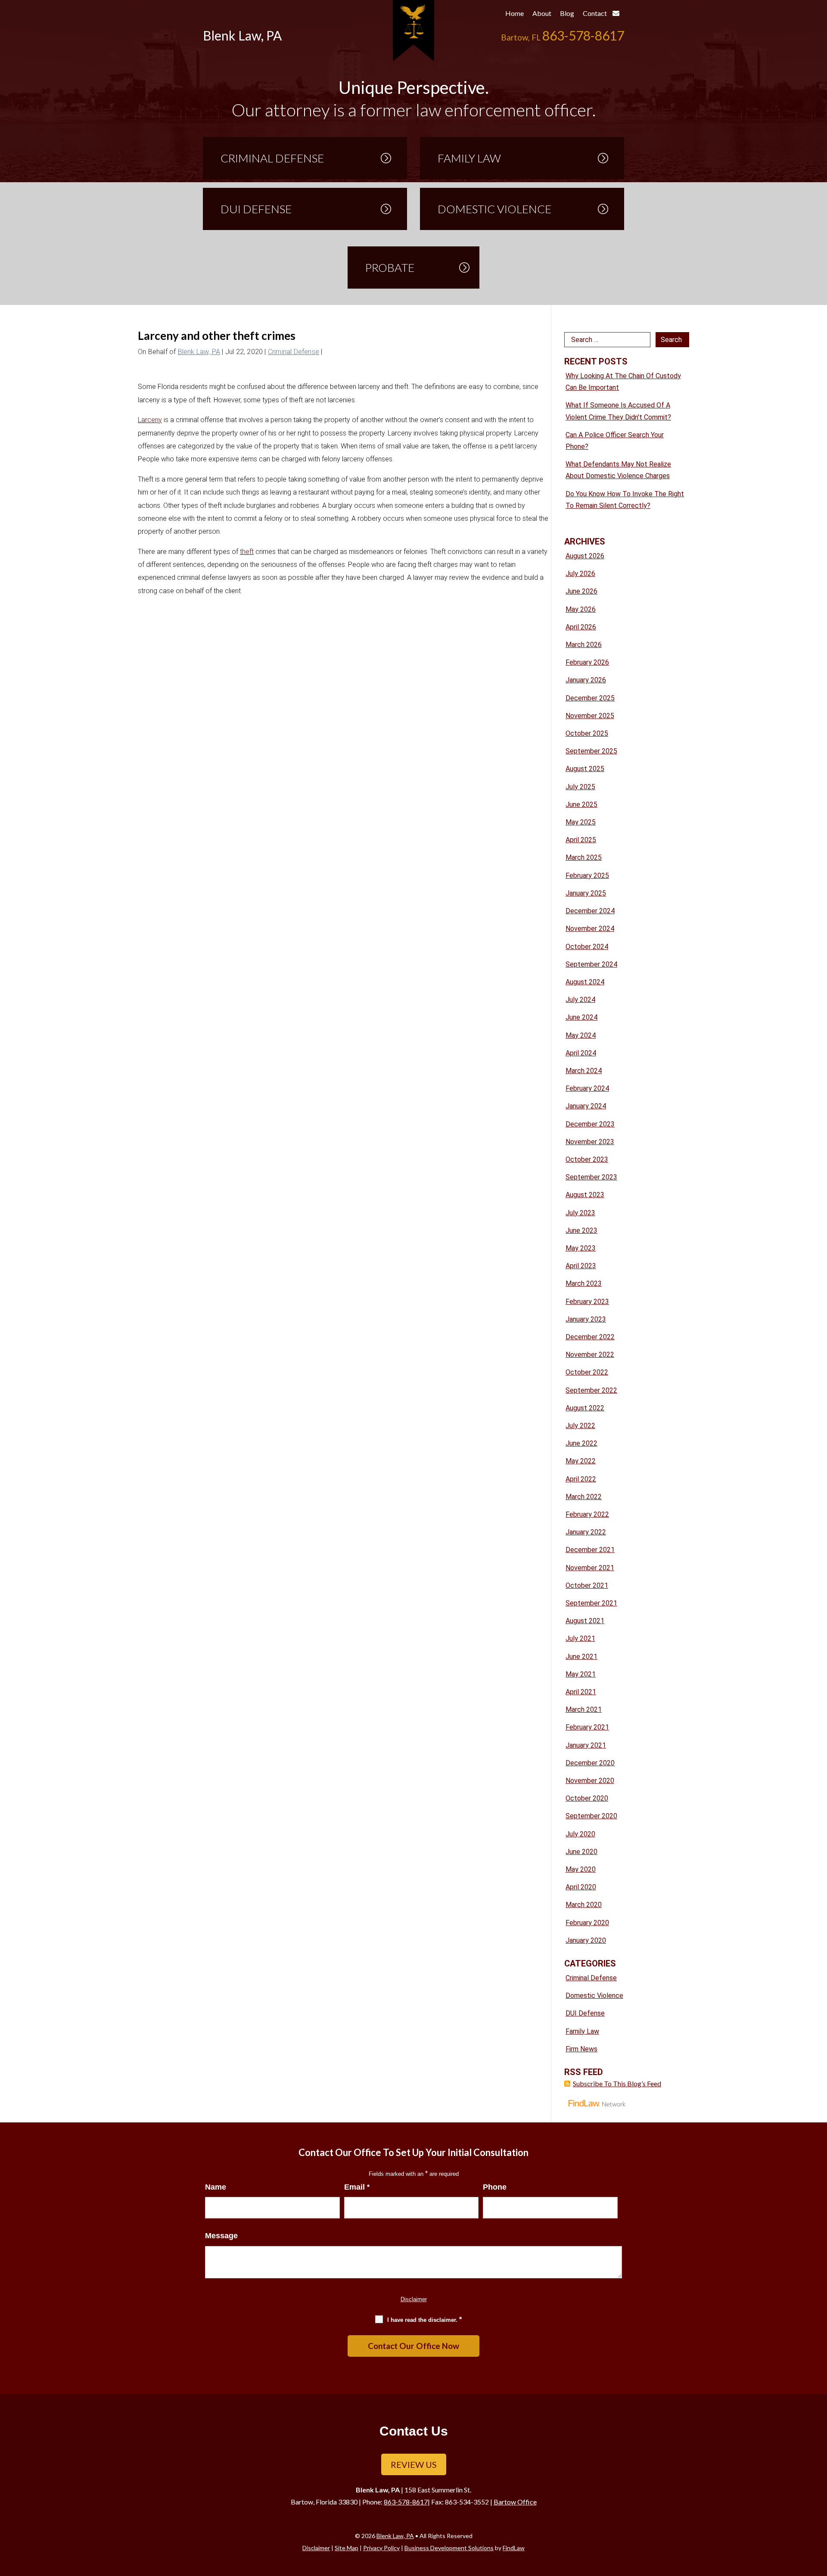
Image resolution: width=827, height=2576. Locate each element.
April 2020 (581, 1887)
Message (221, 2236)
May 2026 (581, 609)
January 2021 (586, 1745)
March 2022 (584, 1497)
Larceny (150, 420)
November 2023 (590, 1142)
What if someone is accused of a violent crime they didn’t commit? (618, 411)
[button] (818, 2514)
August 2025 (585, 769)
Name (216, 2187)
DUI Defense (585, 2013)
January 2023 (586, 1319)
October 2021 (587, 1585)
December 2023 (590, 1124)
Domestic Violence (594, 1996)
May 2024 (581, 1035)
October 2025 (587, 733)
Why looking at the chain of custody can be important (623, 382)
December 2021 (590, 1550)
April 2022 (581, 1479)
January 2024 (586, 1106)
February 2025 (587, 876)
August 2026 (585, 556)
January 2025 (586, 893)
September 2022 (591, 1390)
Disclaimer (414, 2299)
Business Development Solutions (449, 2548)
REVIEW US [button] (414, 2464)
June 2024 (581, 1017)
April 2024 (581, 1053)
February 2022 (587, 1514)
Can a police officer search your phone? (615, 441)
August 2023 (585, 1195)
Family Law (582, 2031)
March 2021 (584, 1710)
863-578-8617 (583, 35)
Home (515, 13)
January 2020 (586, 1940)
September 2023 (591, 1177)
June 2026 (581, 591)
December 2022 (590, 1337)
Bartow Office (515, 2502)
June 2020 (581, 1852)
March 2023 (584, 1283)
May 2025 (581, 822)
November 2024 (590, 929)
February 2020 (587, 1923)
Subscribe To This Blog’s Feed (617, 2083)
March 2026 (584, 645)
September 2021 (591, 1603)
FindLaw (514, 2548)
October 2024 (587, 947)
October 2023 (587, 1159)
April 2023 (581, 1266)
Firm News (581, 2049)
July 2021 (580, 1638)
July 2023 (580, 1213)
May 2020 (581, 1869)
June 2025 (581, 804)
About (542, 13)
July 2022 (580, 1426)
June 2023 (581, 1230)
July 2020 (580, 1834)
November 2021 (590, 1568)
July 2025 (580, 787)
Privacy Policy (381, 2548)
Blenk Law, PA (199, 352)
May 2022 (581, 1461)
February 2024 (587, 1088)
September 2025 (591, 751)
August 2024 (585, 982)
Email (357, 2187)
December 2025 (590, 698)
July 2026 (580, 574)
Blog (567, 13)
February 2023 (587, 1302)
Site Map (347, 2548)
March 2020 (584, 1905)
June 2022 (581, 1443)
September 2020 (591, 1816)
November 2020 (590, 1781)
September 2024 (591, 964)
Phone (495, 2187)
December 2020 (590, 1763)
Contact (595, 13)
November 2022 (590, 1355)
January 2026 (586, 680)
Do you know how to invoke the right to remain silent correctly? (625, 500)
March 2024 (584, 1071)
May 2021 (581, 1674)
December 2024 (590, 911)
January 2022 (586, 1532)
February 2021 (587, 1727)
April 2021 (581, 1692)
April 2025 (581, 840)
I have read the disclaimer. (424, 2319)
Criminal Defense (294, 352)
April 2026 (581, 627)
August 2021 (585, 1621)
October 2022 (587, 1372)
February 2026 (587, 662)
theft (247, 552)
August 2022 (585, 1408)
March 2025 (584, 857)
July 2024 (580, 1000)
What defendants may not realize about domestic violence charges (618, 470)
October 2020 (587, 1798)
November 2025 (590, 716)
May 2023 (581, 1248)
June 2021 (581, 1657)
